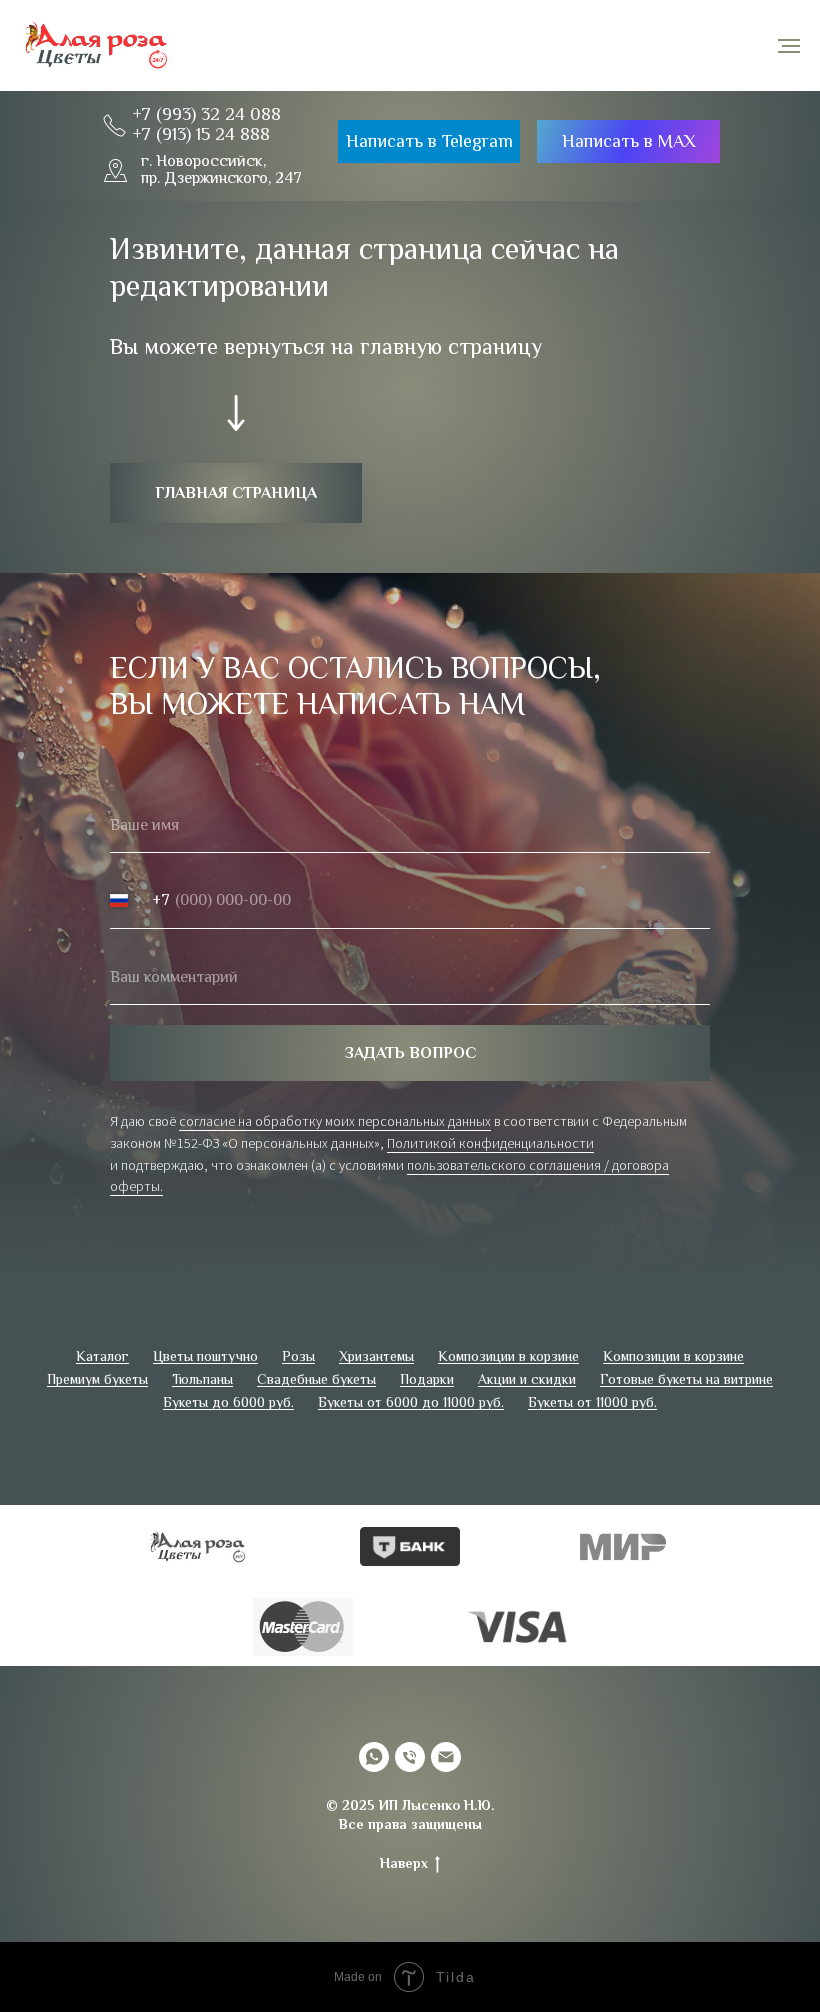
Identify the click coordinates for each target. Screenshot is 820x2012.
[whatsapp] (374, 1724)
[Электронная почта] (446, 1724)
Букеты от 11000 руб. (592, 1369)
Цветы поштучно (205, 1323)
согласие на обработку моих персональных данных (335, 1105)
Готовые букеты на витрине (686, 1346)
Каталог (102, 1323)
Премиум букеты (97, 1346)
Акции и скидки (527, 1346)
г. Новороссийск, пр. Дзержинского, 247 (221, 170)
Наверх (404, 1830)
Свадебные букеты (316, 1346)
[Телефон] (410, 1724)
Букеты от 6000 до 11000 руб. (411, 1369)
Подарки (427, 1346)
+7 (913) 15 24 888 (201, 134)
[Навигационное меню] (789, 46)
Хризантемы (376, 1323)
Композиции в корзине (508, 1323)
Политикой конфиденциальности (490, 1126)
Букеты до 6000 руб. (228, 1369)
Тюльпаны (202, 1346)
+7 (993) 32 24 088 (206, 114)
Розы (298, 1323)
